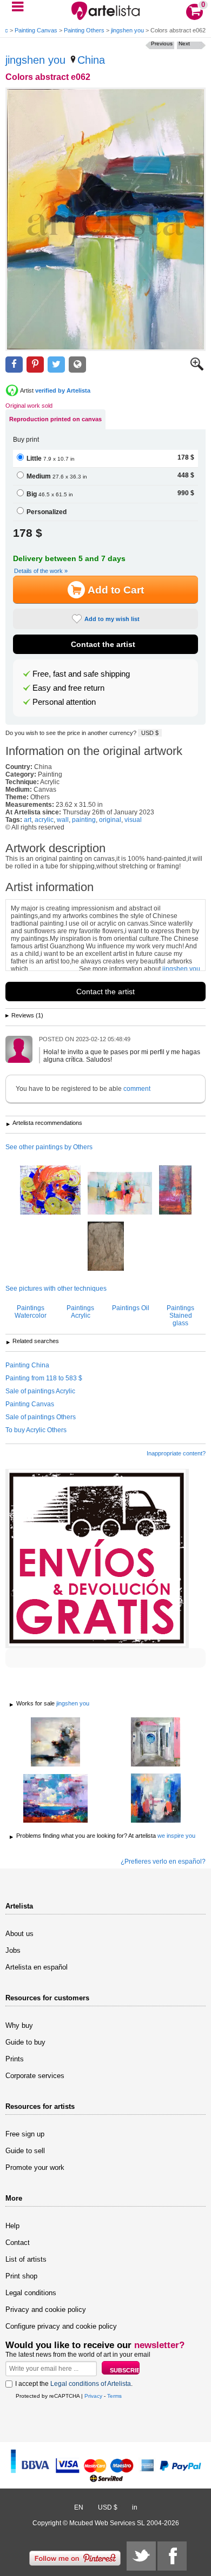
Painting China (27, 1365)
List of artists (26, 2259)
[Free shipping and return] (97, 1559)
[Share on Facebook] (14, 365)
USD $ (150, 733)
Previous (162, 43)
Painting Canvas (36, 30)
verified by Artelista (63, 390)
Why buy (19, 2025)
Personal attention (64, 702)
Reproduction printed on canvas (55, 419)
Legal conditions (31, 2293)
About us (19, 1934)
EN (79, 2507)
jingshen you (127, 30)
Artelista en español (37, 1967)
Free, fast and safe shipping (81, 674)
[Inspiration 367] (156, 1743)
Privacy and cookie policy (46, 2309)
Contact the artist (103, 644)
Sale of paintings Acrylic (40, 1391)
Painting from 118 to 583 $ (44, 1378)
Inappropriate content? (176, 1453)
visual (133, 820)
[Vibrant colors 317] (55, 1799)
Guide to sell (25, 2151)
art (28, 820)
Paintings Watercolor (31, 1312)
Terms (114, 2396)
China (91, 60)
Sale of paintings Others (41, 1417)
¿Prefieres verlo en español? (163, 1862)
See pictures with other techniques (56, 1289)
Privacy (93, 2396)
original (110, 820)
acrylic (44, 820)
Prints (15, 2059)
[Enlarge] (197, 368)
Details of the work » (41, 571)
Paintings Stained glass (180, 1316)
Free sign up (25, 2134)
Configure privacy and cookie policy (61, 2326)
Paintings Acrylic (80, 1312)
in (135, 2507)
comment (137, 1089)
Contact (18, 2243)
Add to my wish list (112, 619)
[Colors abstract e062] (105, 219)
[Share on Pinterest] (35, 365)
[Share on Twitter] (56, 365)
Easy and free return (68, 688)
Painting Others (84, 30)
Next (184, 43)
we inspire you (176, 1836)
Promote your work (35, 2167)
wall (63, 820)
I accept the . (74, 2384)
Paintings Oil (131, 1308)
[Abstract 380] (55, 1743)
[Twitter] (141, 2556)
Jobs (13, 1950)
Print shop (21, 2276)
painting (84, 820)
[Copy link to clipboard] (77, 365)
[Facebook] (172, 2556)
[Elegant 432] (156, 1799)
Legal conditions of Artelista (91, 2384)
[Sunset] (106, 1247)
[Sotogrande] (175, 1191)
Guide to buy (25, 2042)
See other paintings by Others (49, 1147)
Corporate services (35, 2076)
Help (12, 2226)
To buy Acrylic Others (36, 1430)
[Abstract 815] (120, 1194)
